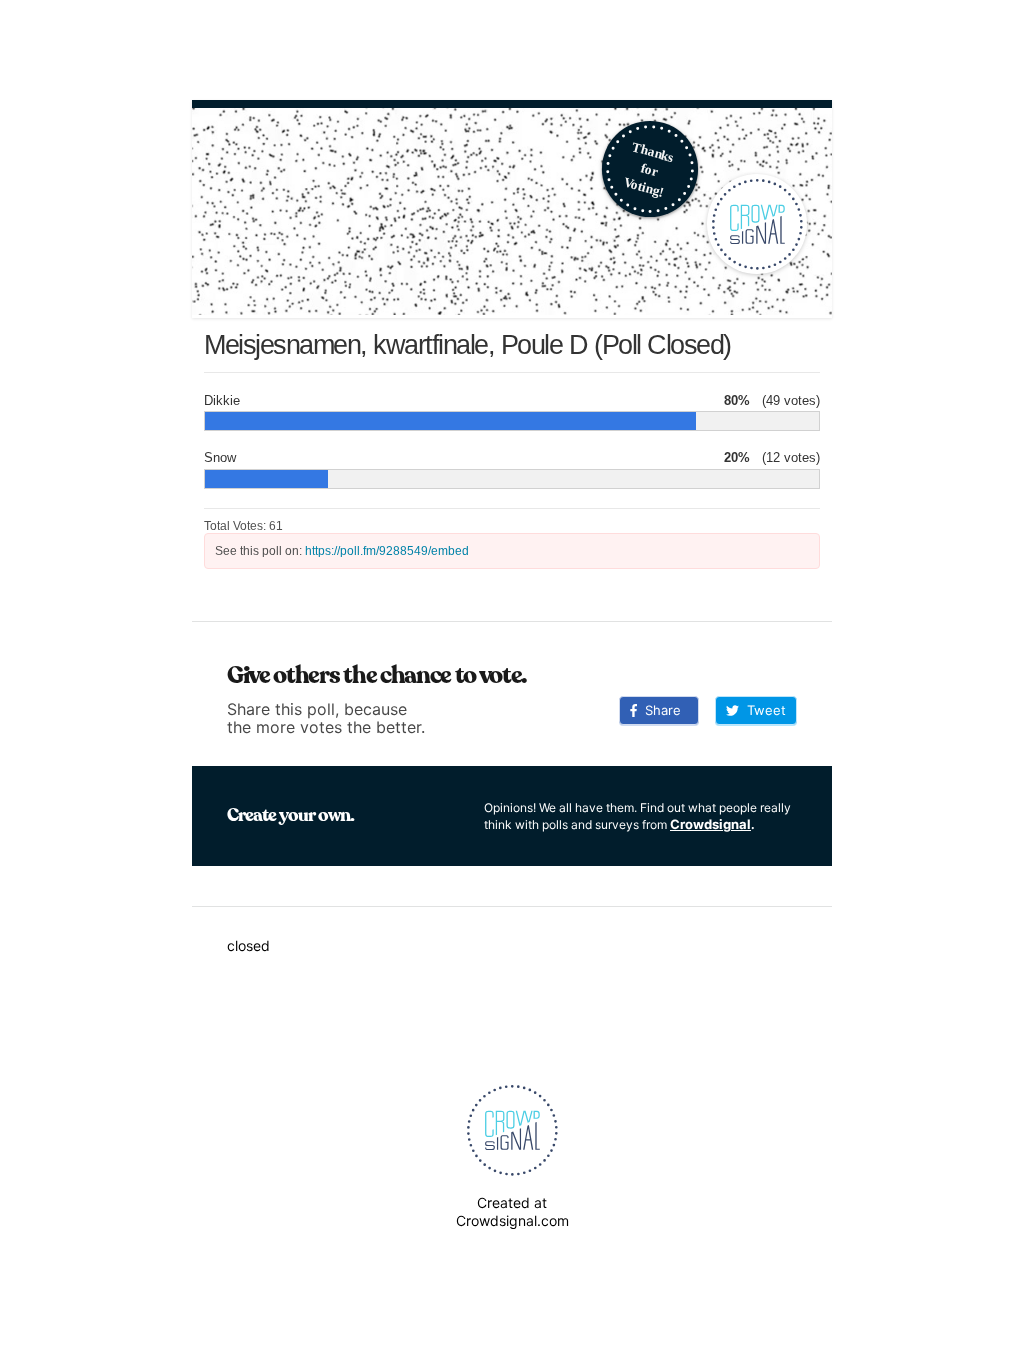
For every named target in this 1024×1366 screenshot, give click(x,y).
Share (659, 710)
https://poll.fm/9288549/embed (387, 551)
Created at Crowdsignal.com (512, 1211)
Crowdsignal (710, 824)
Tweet (762, 710)
